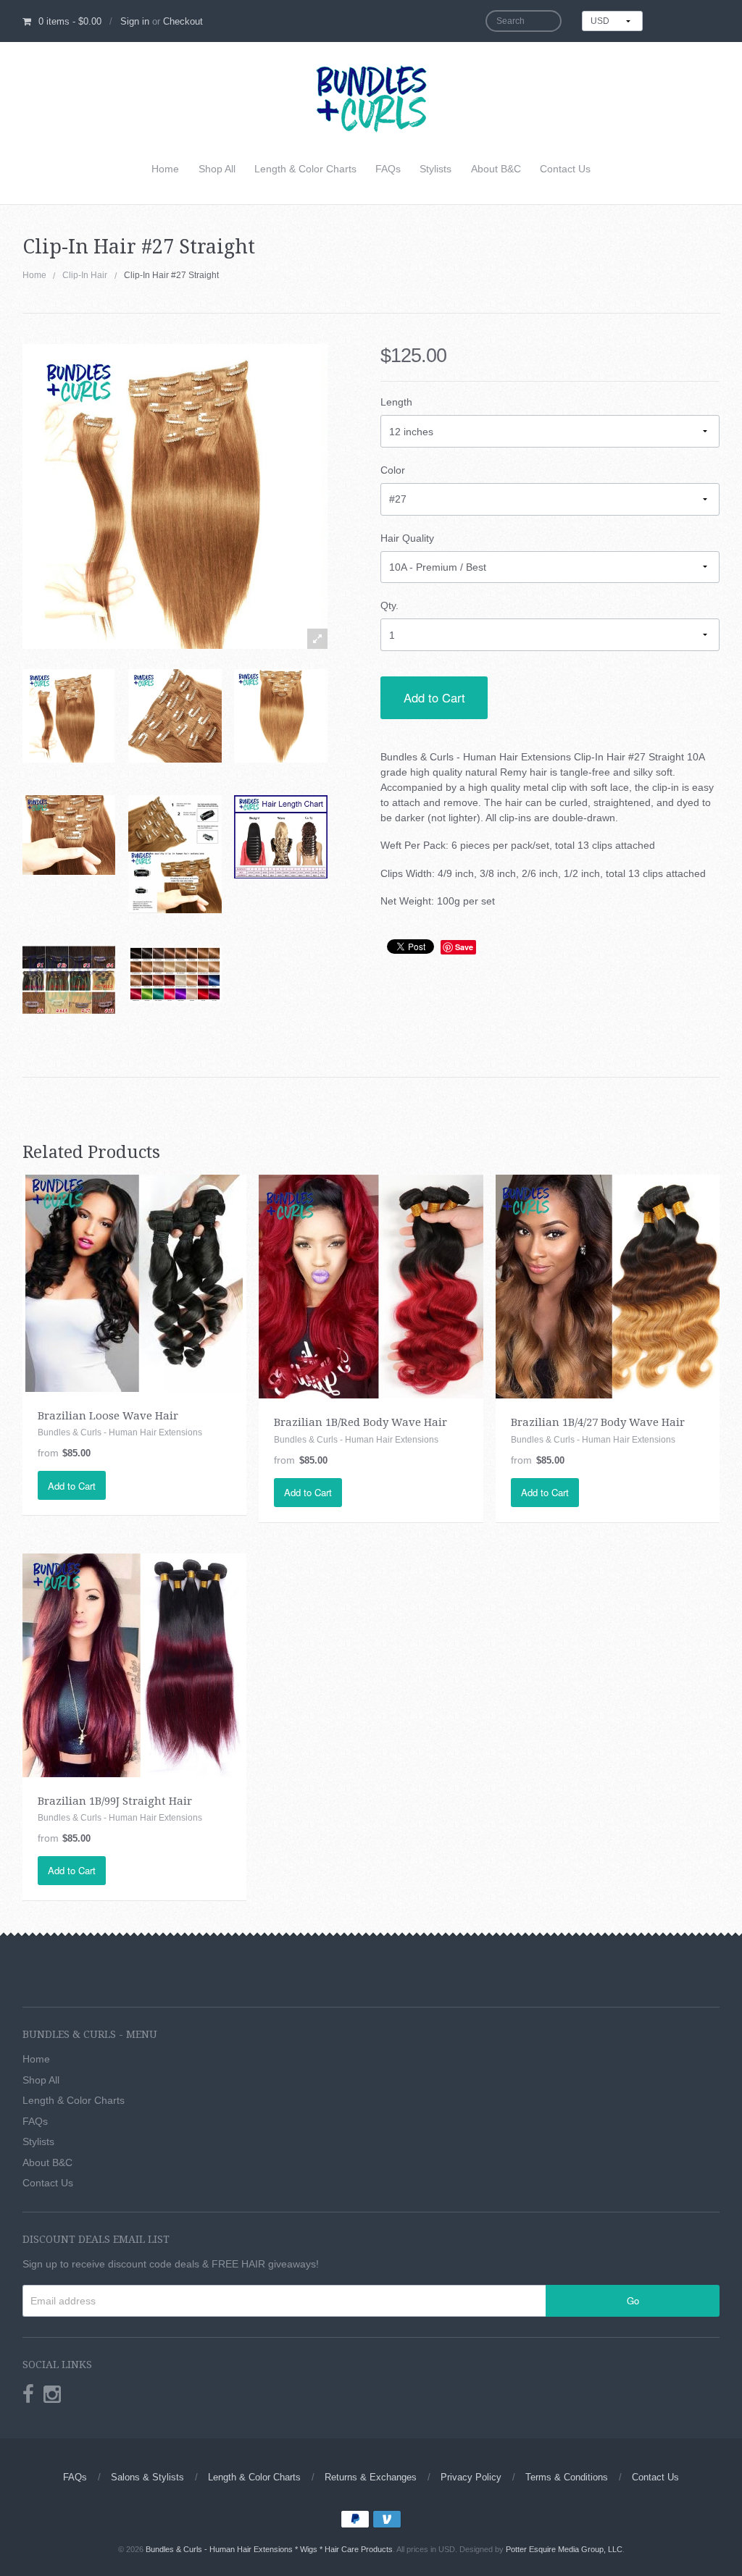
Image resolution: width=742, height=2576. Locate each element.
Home (165, 169)
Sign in (135, 21)
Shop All (217, 169)
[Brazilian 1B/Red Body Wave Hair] (371, 1286)
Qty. (389, 605)
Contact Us (565, 169)
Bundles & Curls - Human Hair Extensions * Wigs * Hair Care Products (269, 2549)
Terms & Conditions (567, 2477)
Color (393, 470)
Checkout (183, 21)
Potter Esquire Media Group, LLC (564, 2549)
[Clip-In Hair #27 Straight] (69, 716)
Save (464, 947)
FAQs (388, 169)
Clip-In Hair (85, 275)
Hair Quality (407, 538)
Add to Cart (434, 697)
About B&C (496, 169)
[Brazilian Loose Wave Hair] (134, 1283)
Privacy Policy (471, 2477)
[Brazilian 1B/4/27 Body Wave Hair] (608, 1286)
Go (633, 2300)
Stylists (435, 169)
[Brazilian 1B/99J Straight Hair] (134, 1664)
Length (396, 402)
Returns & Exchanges (371, 2477)
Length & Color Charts (305, 169)
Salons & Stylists (147, 2477)
